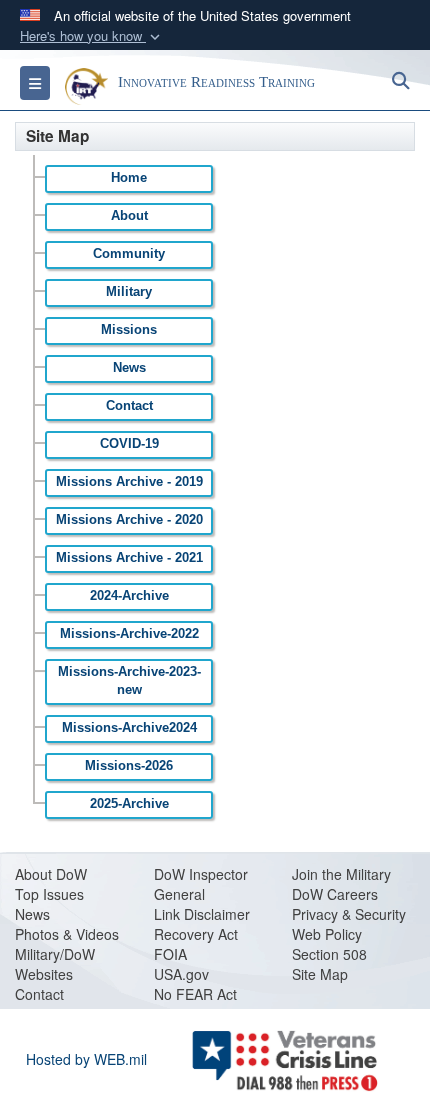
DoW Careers (335, 894)
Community (129, 254)
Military (129, 292)
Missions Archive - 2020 (129, 520)
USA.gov (181, 974)
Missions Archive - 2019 (129, 482)
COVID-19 (129, 444)
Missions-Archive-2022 (129, 634)
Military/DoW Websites (55, 964)
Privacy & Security (349, 914)
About (129, 216)
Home (129, 178)
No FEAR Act (195, 994)
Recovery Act (196, 934)
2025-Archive (129, 804)
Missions (129, 330)
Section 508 (329, 954)
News (129, 368)
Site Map (320, 974)
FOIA (170, 954)
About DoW (51, 874)
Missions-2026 (129, 766)
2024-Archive (129, 596)
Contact (129, 406)
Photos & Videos (67, 934)
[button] (92, 36)
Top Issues (49, 894)
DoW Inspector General (201, 884)
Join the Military (341, 874)
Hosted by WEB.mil (86, 1059)
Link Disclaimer (202, 914)
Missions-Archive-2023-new (129, 681)
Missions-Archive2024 (129, 728)
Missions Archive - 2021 (129, 558)
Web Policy (327, 934)
